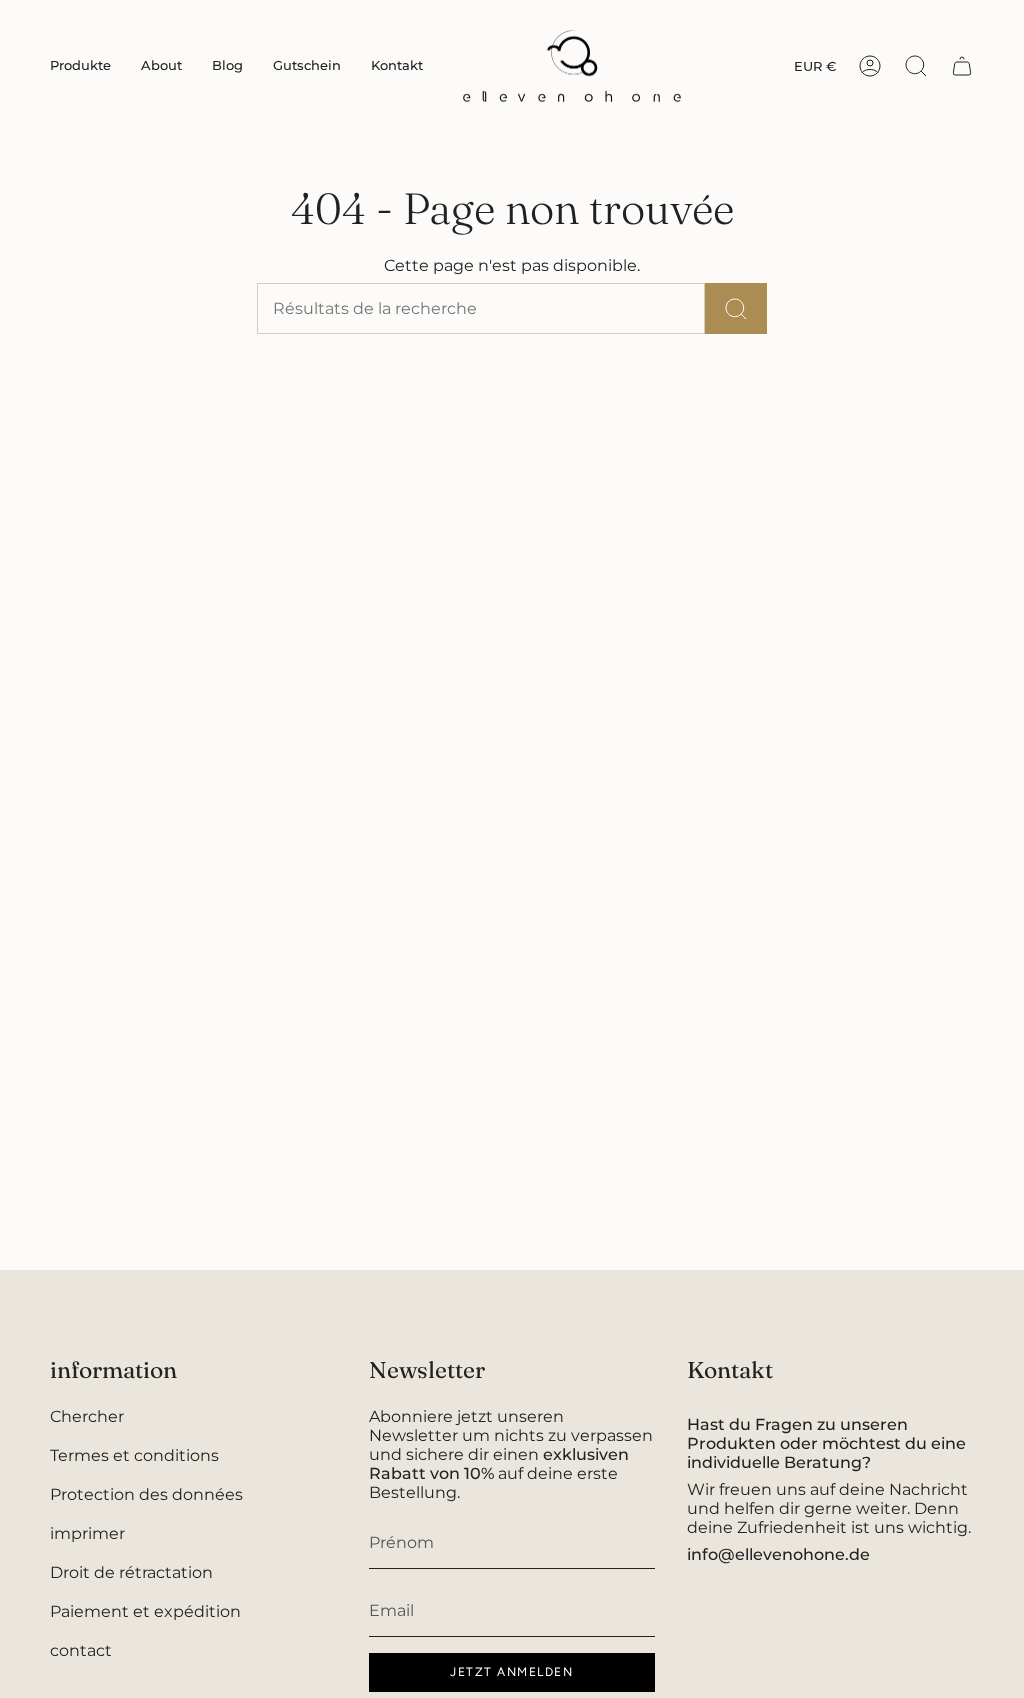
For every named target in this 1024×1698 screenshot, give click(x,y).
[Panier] (962, 66)
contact (81, 1650)
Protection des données (146, 1494)
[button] (80, 66)
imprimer (87, 1533)
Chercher (87, 1416)
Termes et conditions (134, 1455)
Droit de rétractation (131, 1572)
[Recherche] (736, 308)
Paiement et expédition (145, 1611)
